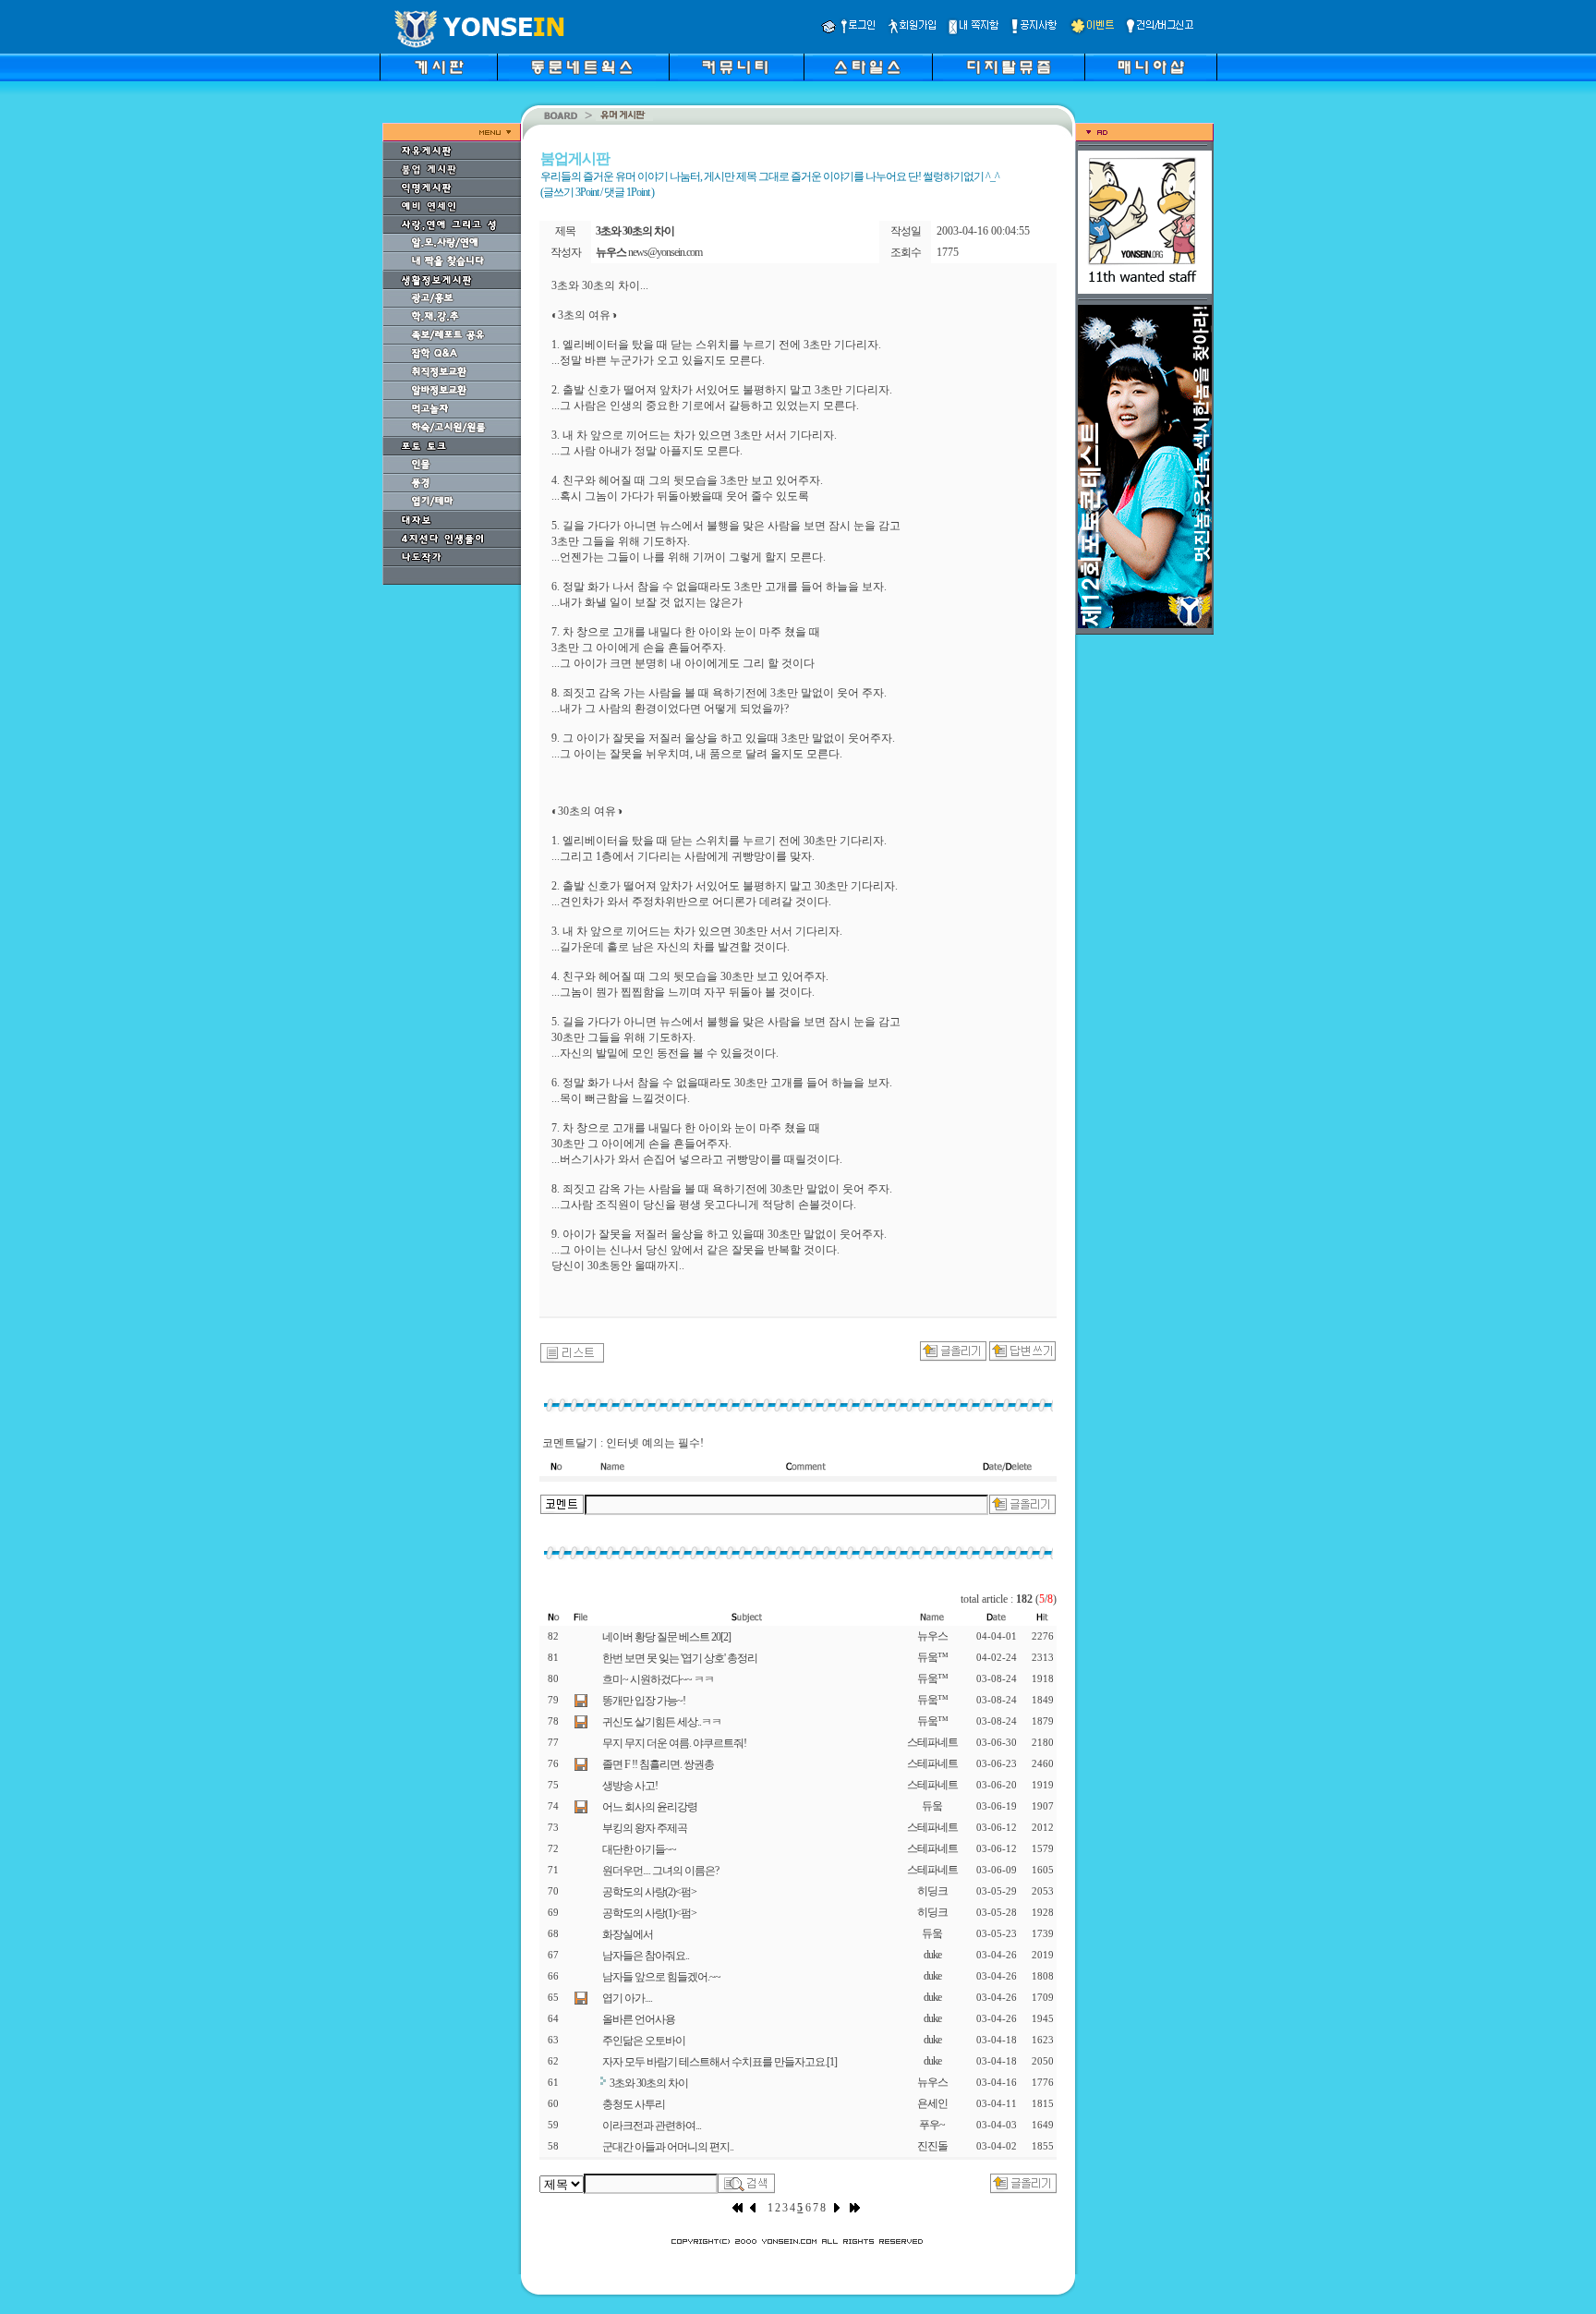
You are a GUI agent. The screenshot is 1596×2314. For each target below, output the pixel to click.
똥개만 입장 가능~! (644, 1701)
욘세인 (932, 2103)
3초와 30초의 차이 (649, 2083)
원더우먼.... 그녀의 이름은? (660, 1871)
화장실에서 (628, 1934)
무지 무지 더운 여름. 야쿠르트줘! (674, 1743)
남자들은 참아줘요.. (646, 1956)
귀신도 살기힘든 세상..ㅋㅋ (662, 1722)
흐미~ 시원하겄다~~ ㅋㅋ (658, 1679)
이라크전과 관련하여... (652, 2126)
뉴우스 (932, 1636)
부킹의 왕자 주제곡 (645, 1828)
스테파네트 (932, 1742)
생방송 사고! (630, 1786)
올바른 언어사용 (639, 2019)
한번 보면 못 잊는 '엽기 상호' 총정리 (680, 1658)
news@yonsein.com (665, 252)
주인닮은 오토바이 (644, 2041)
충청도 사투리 (634, 2104)
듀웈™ (932, 1657)
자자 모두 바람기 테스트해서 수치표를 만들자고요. (719, 2062)
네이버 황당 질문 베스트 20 (666, 1637)
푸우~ (932, 2125)
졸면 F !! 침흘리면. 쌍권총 (658, 1764)
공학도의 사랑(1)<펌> (649, 1913)
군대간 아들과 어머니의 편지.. (668, 2147)
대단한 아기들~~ (639, 1849)
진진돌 (932, 2146)
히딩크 (932, 1891)
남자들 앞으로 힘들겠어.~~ (661, 1977)
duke (932, 1955)
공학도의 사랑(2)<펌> (649, 1892)
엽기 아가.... (627, 1998)
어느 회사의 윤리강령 (650, 1807)
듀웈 (932, 1806)
